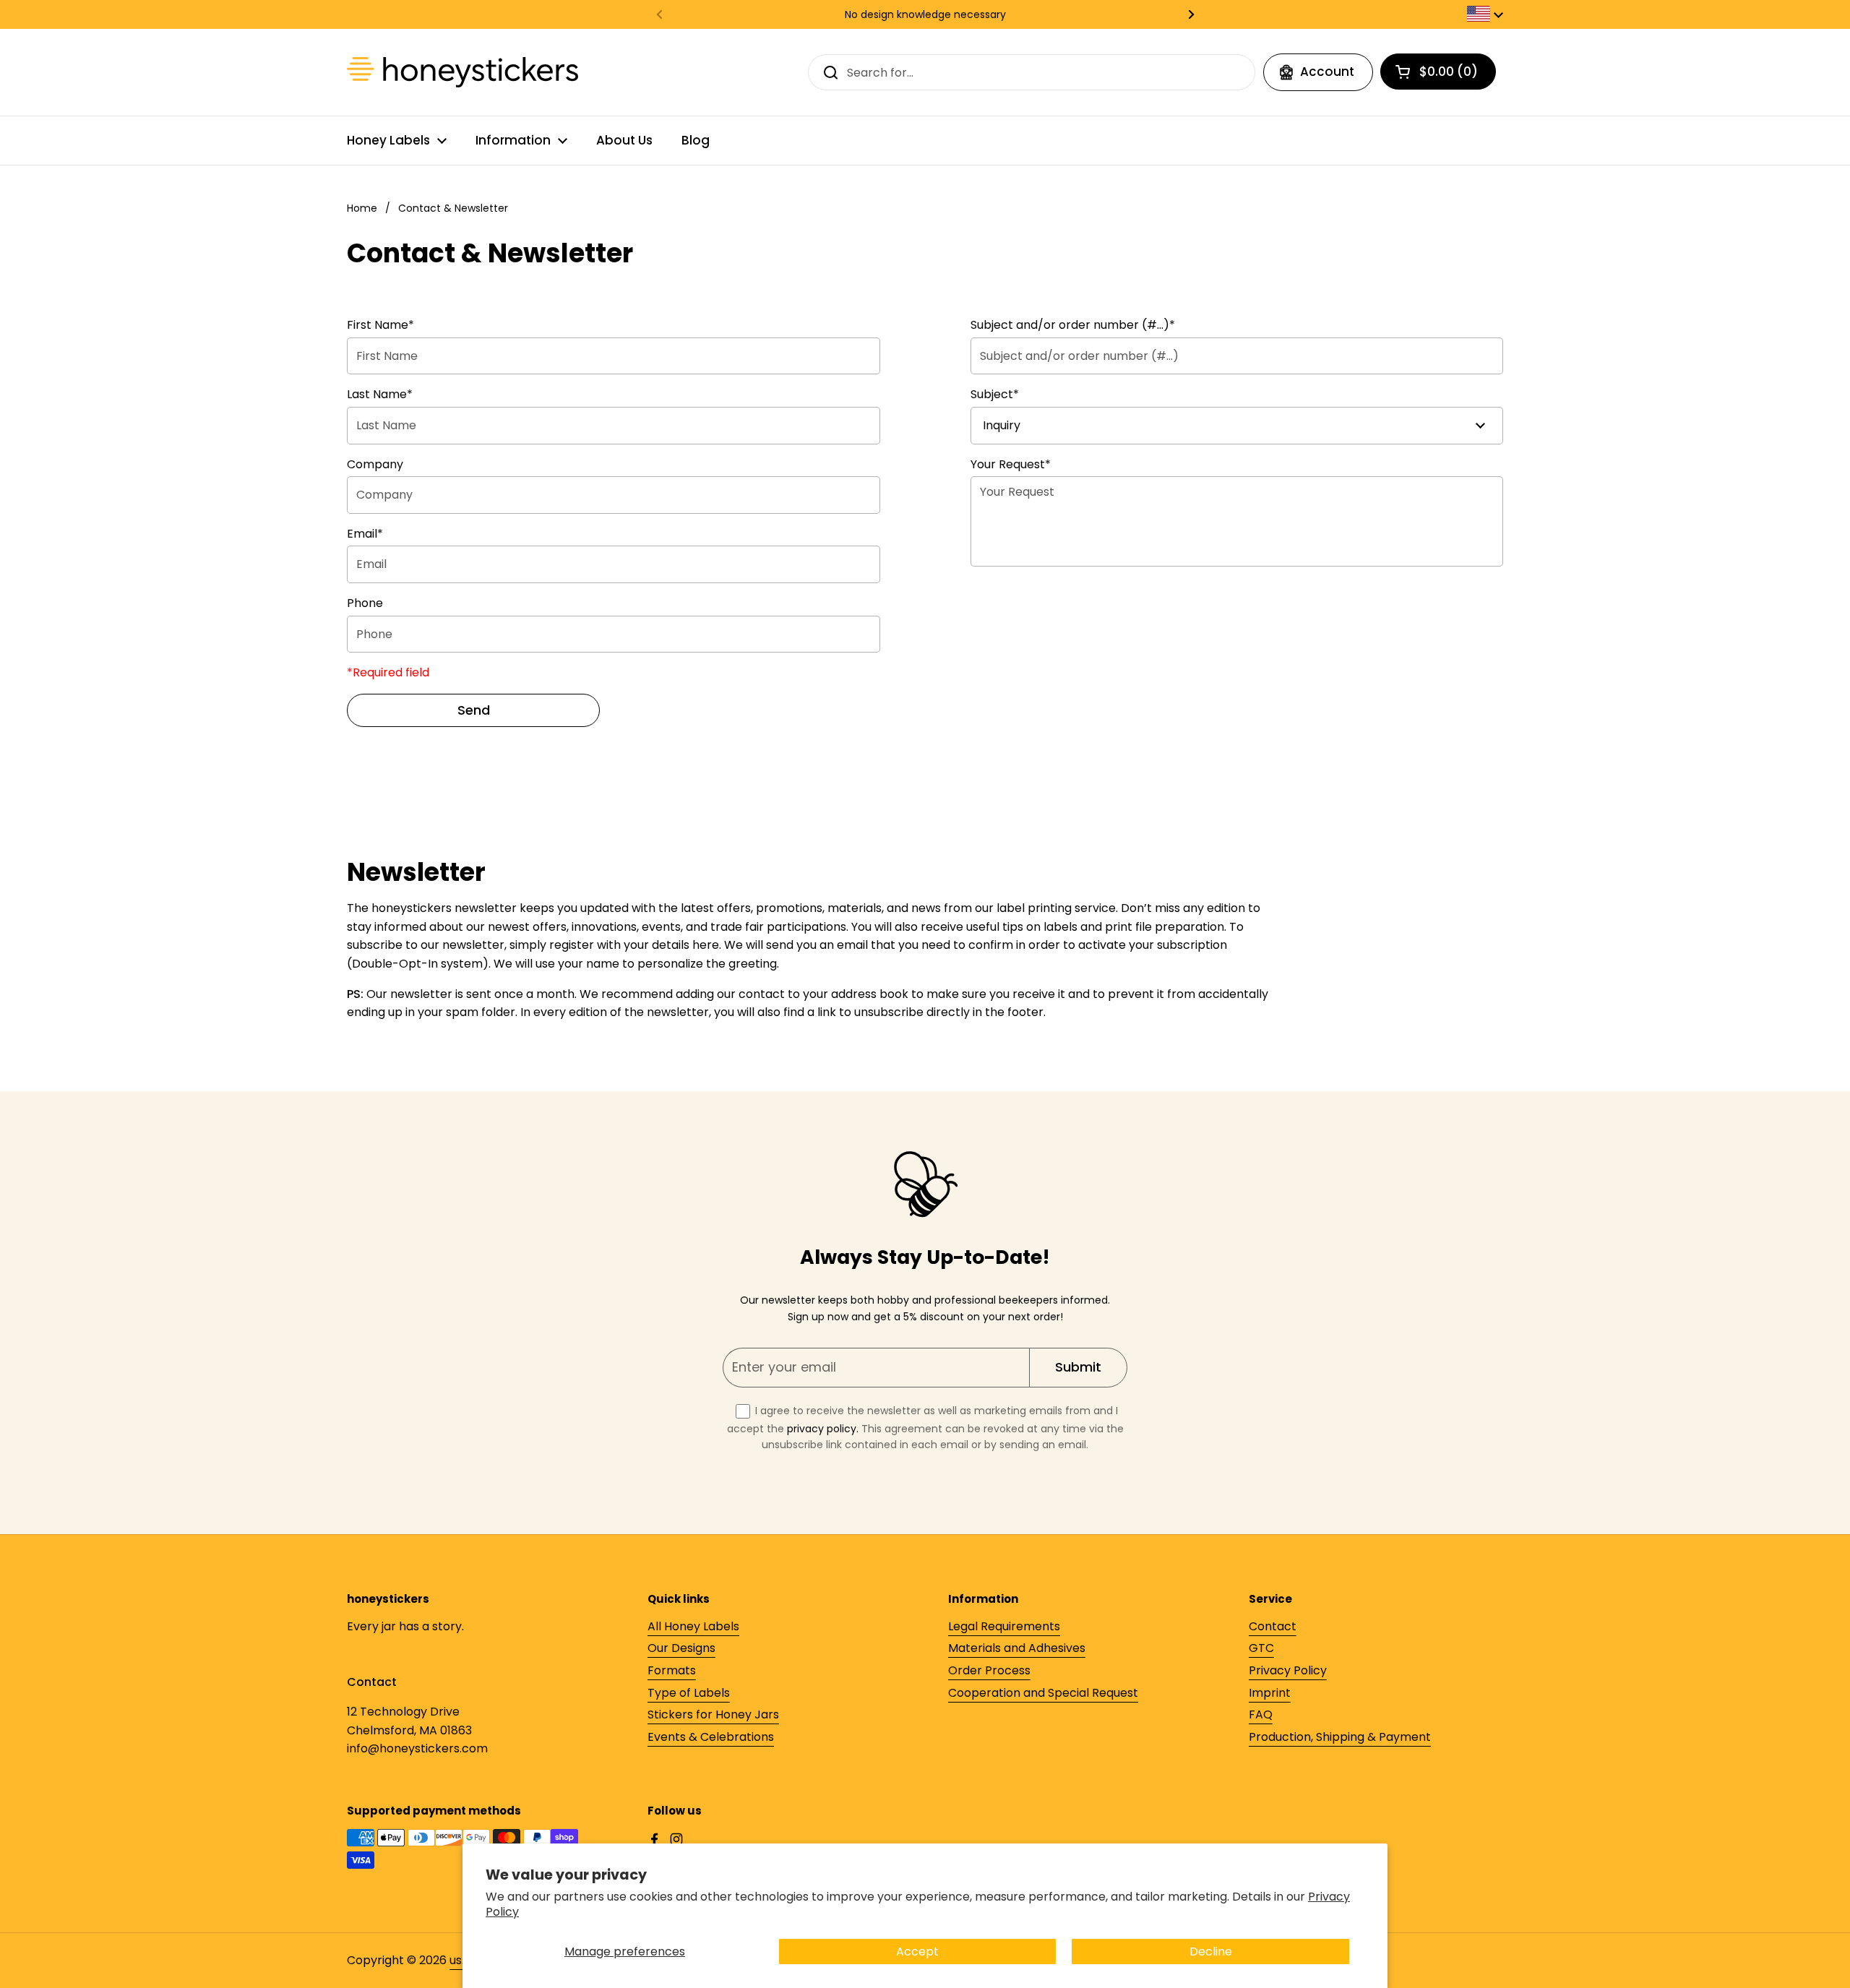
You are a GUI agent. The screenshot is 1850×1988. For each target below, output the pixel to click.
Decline (1211, 1952)
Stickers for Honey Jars (713, 1714)
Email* (365, 534)
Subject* (995, 394)
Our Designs (681, 1648)
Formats (672, 1670)
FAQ (1261, 1714)
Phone (365, 603)
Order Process (989, 1670)
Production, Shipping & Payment (1340, 1737)
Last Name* (380, 394)
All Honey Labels (693, 1626)
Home (362, 208)
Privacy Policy (1288, 1670)
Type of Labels (689, 1693)
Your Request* (1011, 464)
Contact (1273, 1626)
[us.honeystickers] (462, 72)
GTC (1261, 1648)
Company (375, 464)
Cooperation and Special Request (1043, 1693)
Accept (917, 1952)
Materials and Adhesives (1017, 1648)
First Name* (380, 325)
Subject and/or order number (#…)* (1073, 325)
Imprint (1270, 1693)
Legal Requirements (1004, 1626)
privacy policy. (823, 1429)
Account (1327, 72)
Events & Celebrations (711, 1737)
